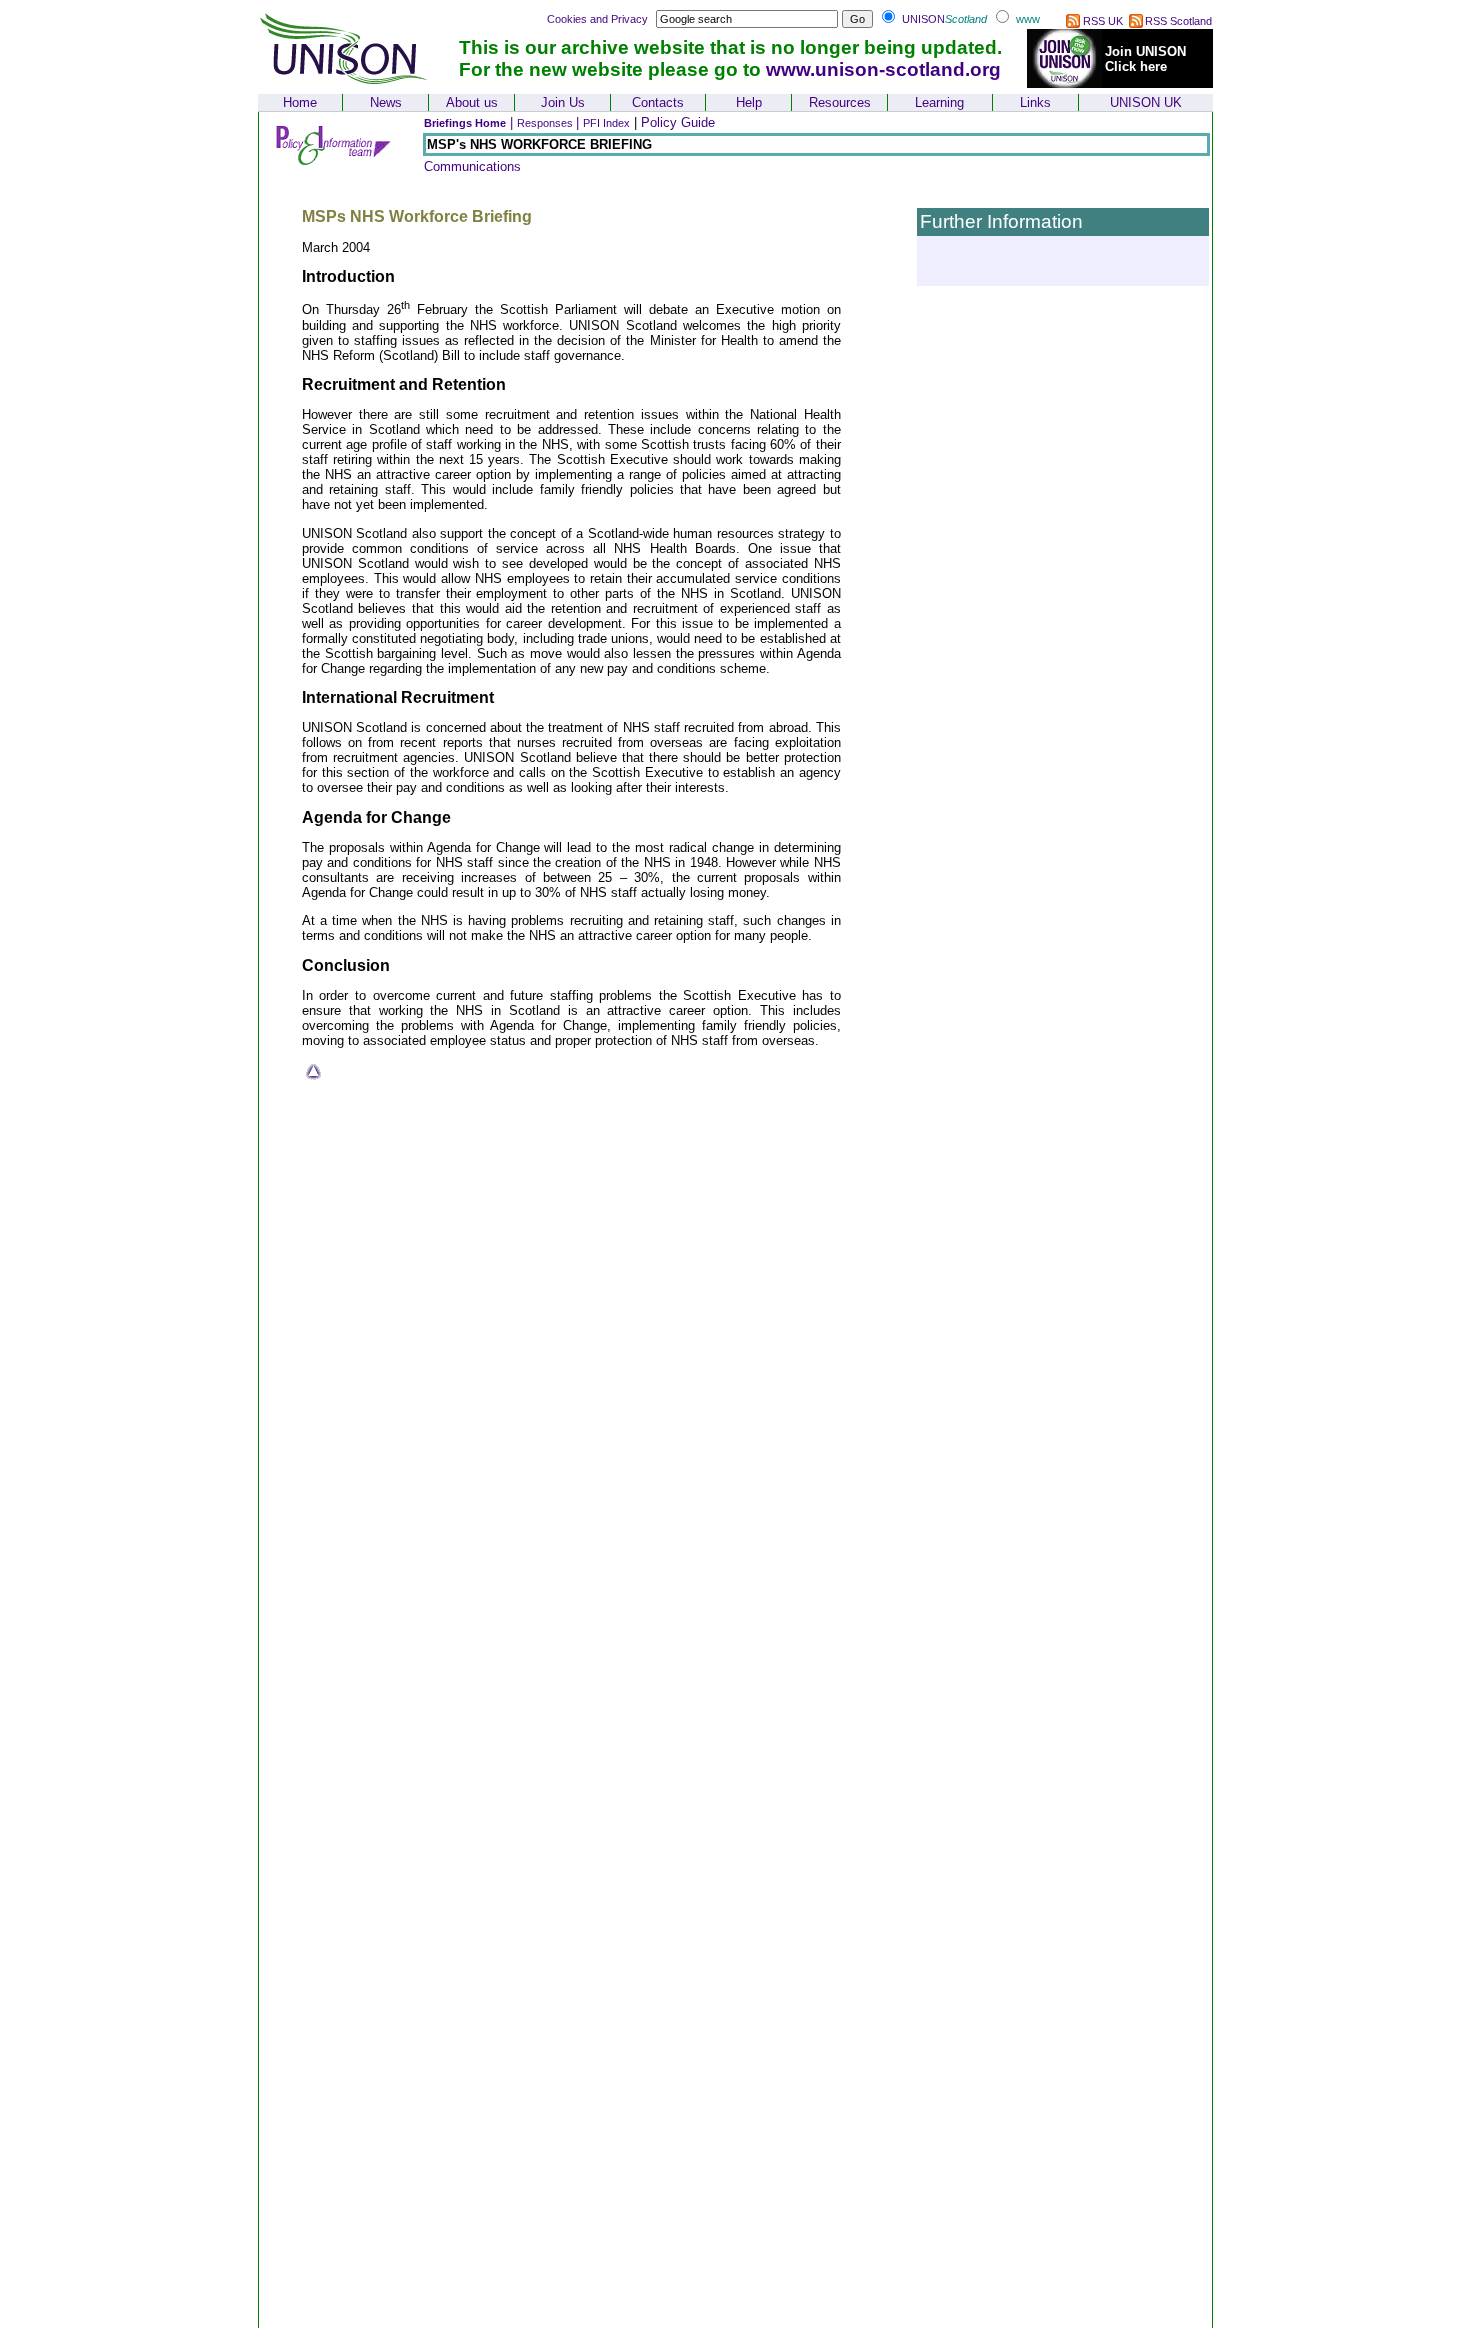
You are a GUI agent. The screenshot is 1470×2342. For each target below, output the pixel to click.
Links (1035, 102)
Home (300, 102)
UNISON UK (1146, 102)
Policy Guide (678, 122)
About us (472, 102)
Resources (840, 102)
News (386, 102)
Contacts (658, 102)
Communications (472, 166)
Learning (939, 102)
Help (749, 102)
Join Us (563, 102)
